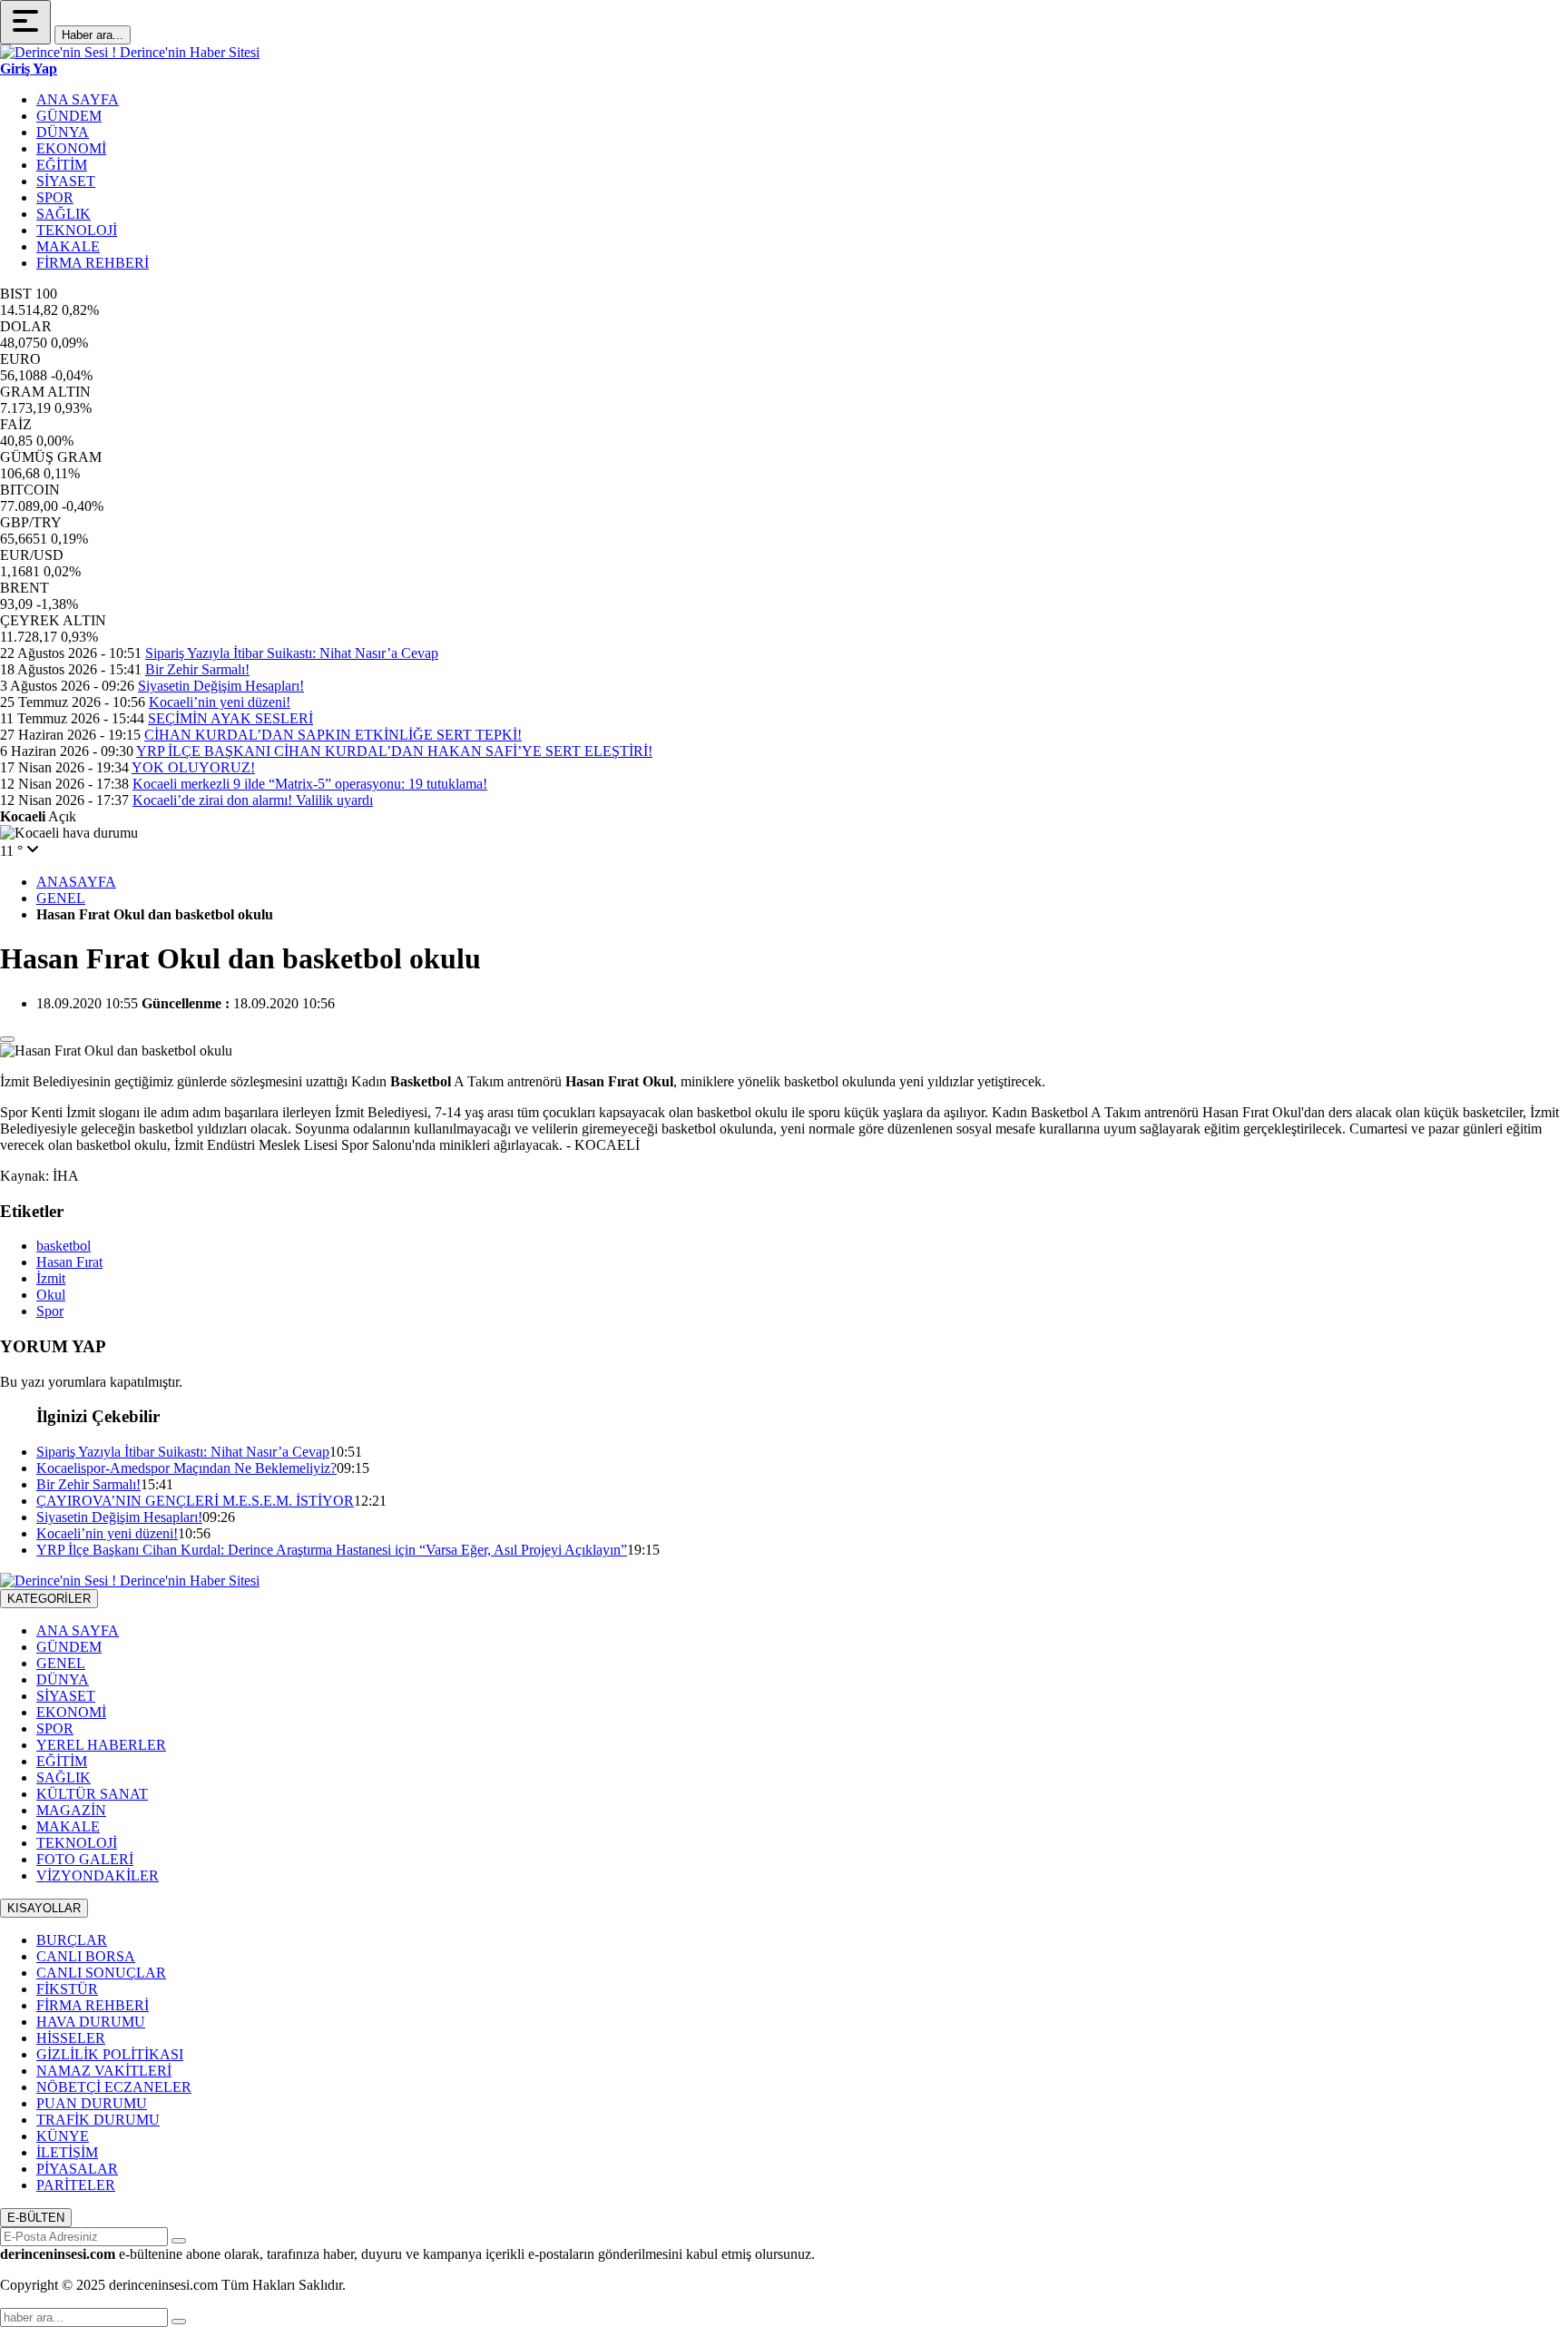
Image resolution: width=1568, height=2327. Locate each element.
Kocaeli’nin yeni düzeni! (220, 702)
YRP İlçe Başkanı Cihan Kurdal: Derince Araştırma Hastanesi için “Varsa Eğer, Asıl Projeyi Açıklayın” (332, 1550)
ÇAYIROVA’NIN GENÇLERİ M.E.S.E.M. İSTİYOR (195, 1501)
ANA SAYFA (78, 99)
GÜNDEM (69, 116)
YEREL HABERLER (101, 1745)
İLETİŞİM (67, 2152)
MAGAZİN (71, 1810)
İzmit (51, 1278)
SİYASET (66, 181)
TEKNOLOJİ (77, 230)
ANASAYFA (76, 882)
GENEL (61, 898)
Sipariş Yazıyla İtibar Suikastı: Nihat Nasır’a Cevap (292, 653)
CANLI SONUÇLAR (101, 1973)
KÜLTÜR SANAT (92, 1794)
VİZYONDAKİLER (98, 1875)
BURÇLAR (72, 1940)
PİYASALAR (77, 2169)
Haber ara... (93, 35)
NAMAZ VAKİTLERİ (104, 2071)
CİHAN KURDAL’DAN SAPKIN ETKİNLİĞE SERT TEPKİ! (333, 735)
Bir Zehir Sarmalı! (197, 669)
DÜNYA (63, 132)
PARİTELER (76, 2185)
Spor (50, 1311)
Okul (51, 1295)
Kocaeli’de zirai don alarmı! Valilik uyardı (253, 800)
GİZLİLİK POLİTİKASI (110, 2054)
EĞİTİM (62, 165)
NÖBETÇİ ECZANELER (114, 2087)
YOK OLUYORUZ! (193, 767)
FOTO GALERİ (85, 1859)
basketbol (64, 1246)
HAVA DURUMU (91, 2022)
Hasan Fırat (69, 1262)
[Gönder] (179, 2241)
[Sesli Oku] (7, 1039)
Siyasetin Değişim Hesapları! (221, 686)
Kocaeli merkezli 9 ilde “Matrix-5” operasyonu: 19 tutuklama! (310, 784)
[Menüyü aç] (25, 22)
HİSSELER (71, 2038)
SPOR (55, 197)
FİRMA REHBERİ (93, 263)
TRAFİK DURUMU (98, 2120)
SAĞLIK (64, 214)
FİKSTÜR (67, 1989)
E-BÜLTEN (36, 2218)
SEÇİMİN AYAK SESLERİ (230, 718)
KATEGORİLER (49, 1599)
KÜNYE (63, 2136)
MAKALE (68, 246)
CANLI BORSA (86, 1956)
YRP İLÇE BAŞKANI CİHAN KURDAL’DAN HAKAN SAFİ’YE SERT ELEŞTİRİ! (394, 751)
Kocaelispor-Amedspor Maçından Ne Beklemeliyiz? (186, 1468)
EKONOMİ (71, 148)
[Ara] (179, 2322)
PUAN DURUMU (92, 2103)
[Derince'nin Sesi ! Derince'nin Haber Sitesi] (130, 52)
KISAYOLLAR (44, 1908)
